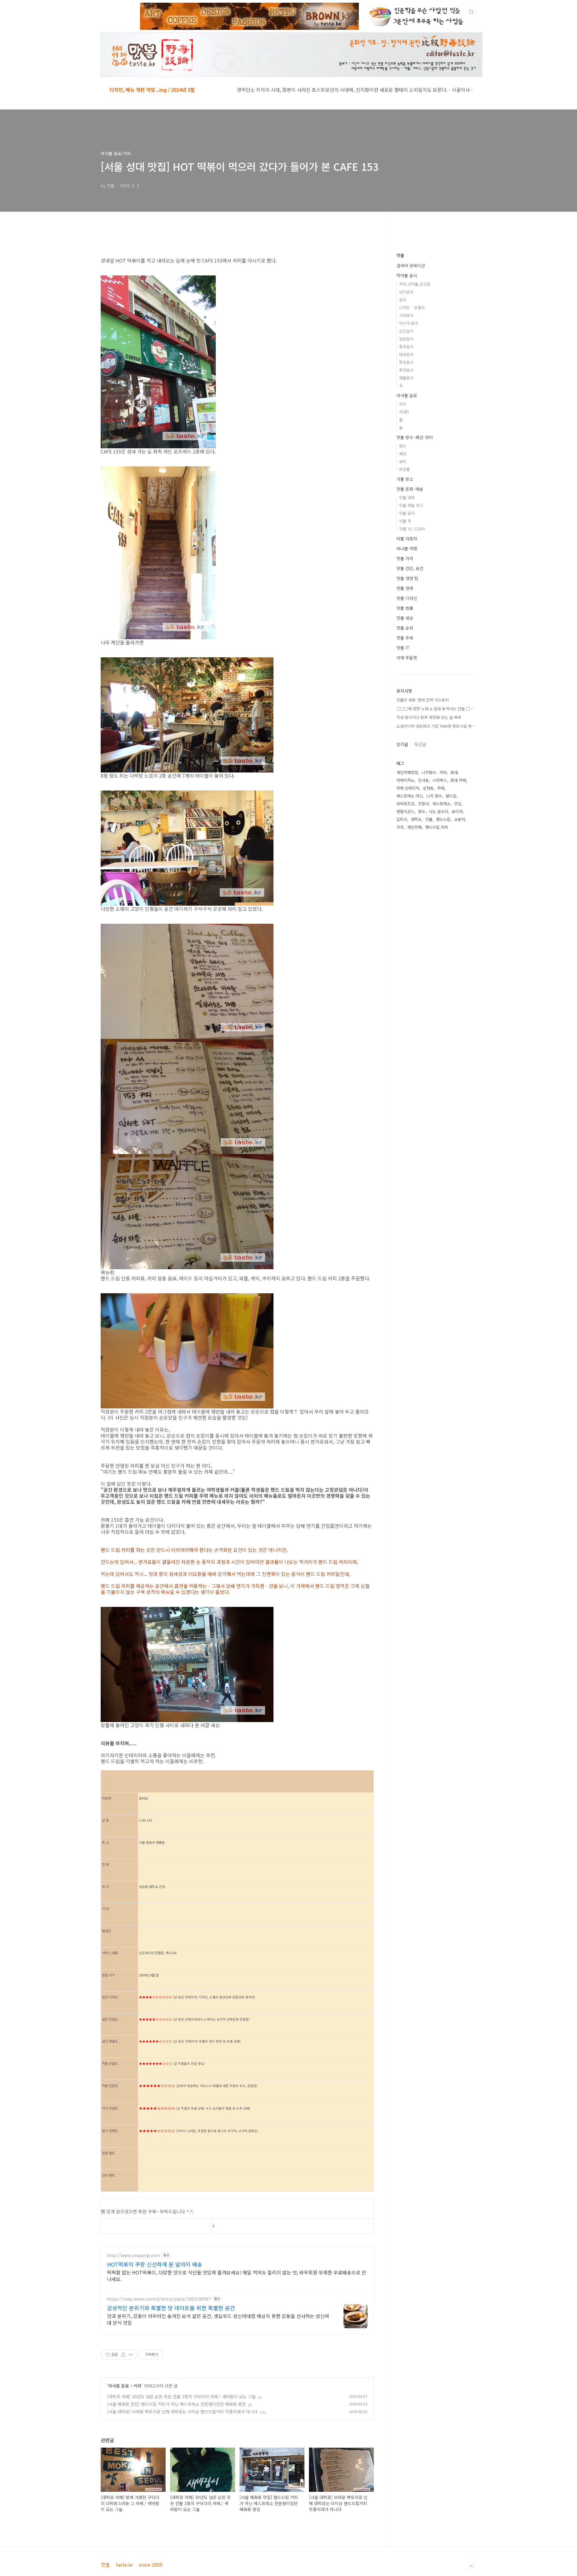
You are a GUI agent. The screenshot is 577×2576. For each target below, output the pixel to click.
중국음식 (406, 347)
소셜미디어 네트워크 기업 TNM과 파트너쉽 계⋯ (436, 726)
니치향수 (429, 772)
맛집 (458, 804)
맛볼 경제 (405, 588)
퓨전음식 (406, 370)
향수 (403, 446)
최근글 (420, 744)
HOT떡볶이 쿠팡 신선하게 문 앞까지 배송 (155, 2264)
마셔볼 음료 (119, 2386)
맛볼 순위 (405, 628)
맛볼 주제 (405, 638)
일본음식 (406, 339)
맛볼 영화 (407, 497)
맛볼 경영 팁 (407, 578)
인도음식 (406, 331)
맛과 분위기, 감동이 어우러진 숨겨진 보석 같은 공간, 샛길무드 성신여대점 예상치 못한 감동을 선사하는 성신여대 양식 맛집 (218, 2319)
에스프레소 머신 (410, 796)
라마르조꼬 (405, 804)
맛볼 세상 (405, 618)
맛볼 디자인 (407, 598)
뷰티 (403, 461)
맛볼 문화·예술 (410, 489)
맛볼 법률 (405, 608)
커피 (138, 2386)
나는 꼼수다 (438, 811)
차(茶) (404, 412)
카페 (441, 788)
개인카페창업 (407, 772)
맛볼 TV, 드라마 (412, 529)
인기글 (402, 744)
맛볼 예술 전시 (411, 505)
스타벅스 (440, 780)
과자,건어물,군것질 (415, 284)
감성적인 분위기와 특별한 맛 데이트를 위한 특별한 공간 (171, 2308)
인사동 (423, 780)
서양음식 (406, 315)
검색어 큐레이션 (411, 266)
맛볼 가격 (405, 558)
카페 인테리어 (408, 788)
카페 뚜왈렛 (407, 658)
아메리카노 (405, 780)
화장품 (405, 469)
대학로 (416, 819)
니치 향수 (434, 796)
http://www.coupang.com (133, 2255)
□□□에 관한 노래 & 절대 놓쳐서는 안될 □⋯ (435, 709)
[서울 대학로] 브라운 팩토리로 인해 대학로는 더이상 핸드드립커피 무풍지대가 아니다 (182, 2412)
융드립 (451, 796)
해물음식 (406, 378)
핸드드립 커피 (437, 827)
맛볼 (400, 255)
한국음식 (406, 362)
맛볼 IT (403, 648)
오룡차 (459, 819)
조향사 (423, 804)
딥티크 (402, 819)
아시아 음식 (409, 323)
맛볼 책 (405, 521)
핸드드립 (443, 819)
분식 (403, 300)
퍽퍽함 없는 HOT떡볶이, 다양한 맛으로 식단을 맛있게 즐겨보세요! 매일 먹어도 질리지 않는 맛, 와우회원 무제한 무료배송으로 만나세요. (237, 2275)
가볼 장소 (405, 479)
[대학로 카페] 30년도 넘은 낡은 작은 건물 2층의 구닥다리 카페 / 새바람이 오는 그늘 (181, 2396)
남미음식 (406, 292)
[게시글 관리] (131, 2355)
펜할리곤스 (405, 811)
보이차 (457, 811)
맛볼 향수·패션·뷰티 (415, 437)
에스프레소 (441, 804)
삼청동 (428, 788)
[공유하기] (123, 2355)
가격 (400, 827)
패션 (403, 454)
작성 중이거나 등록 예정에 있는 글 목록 (429, 717)
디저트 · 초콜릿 (412, 307)
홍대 (454, 772)
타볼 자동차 (407, 539)
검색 (472, 12)
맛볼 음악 (407, 513)
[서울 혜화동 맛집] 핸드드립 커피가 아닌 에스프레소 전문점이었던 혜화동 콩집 (176, 2404)
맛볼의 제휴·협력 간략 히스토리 (423, 700)
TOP (472, 2566)
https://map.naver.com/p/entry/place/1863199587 (159, 2299)
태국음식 (406, 354)
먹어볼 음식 (407, 275)
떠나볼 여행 (407, 548)
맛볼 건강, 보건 (410, 568)
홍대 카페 (458, 780)
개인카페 (414, 827)
